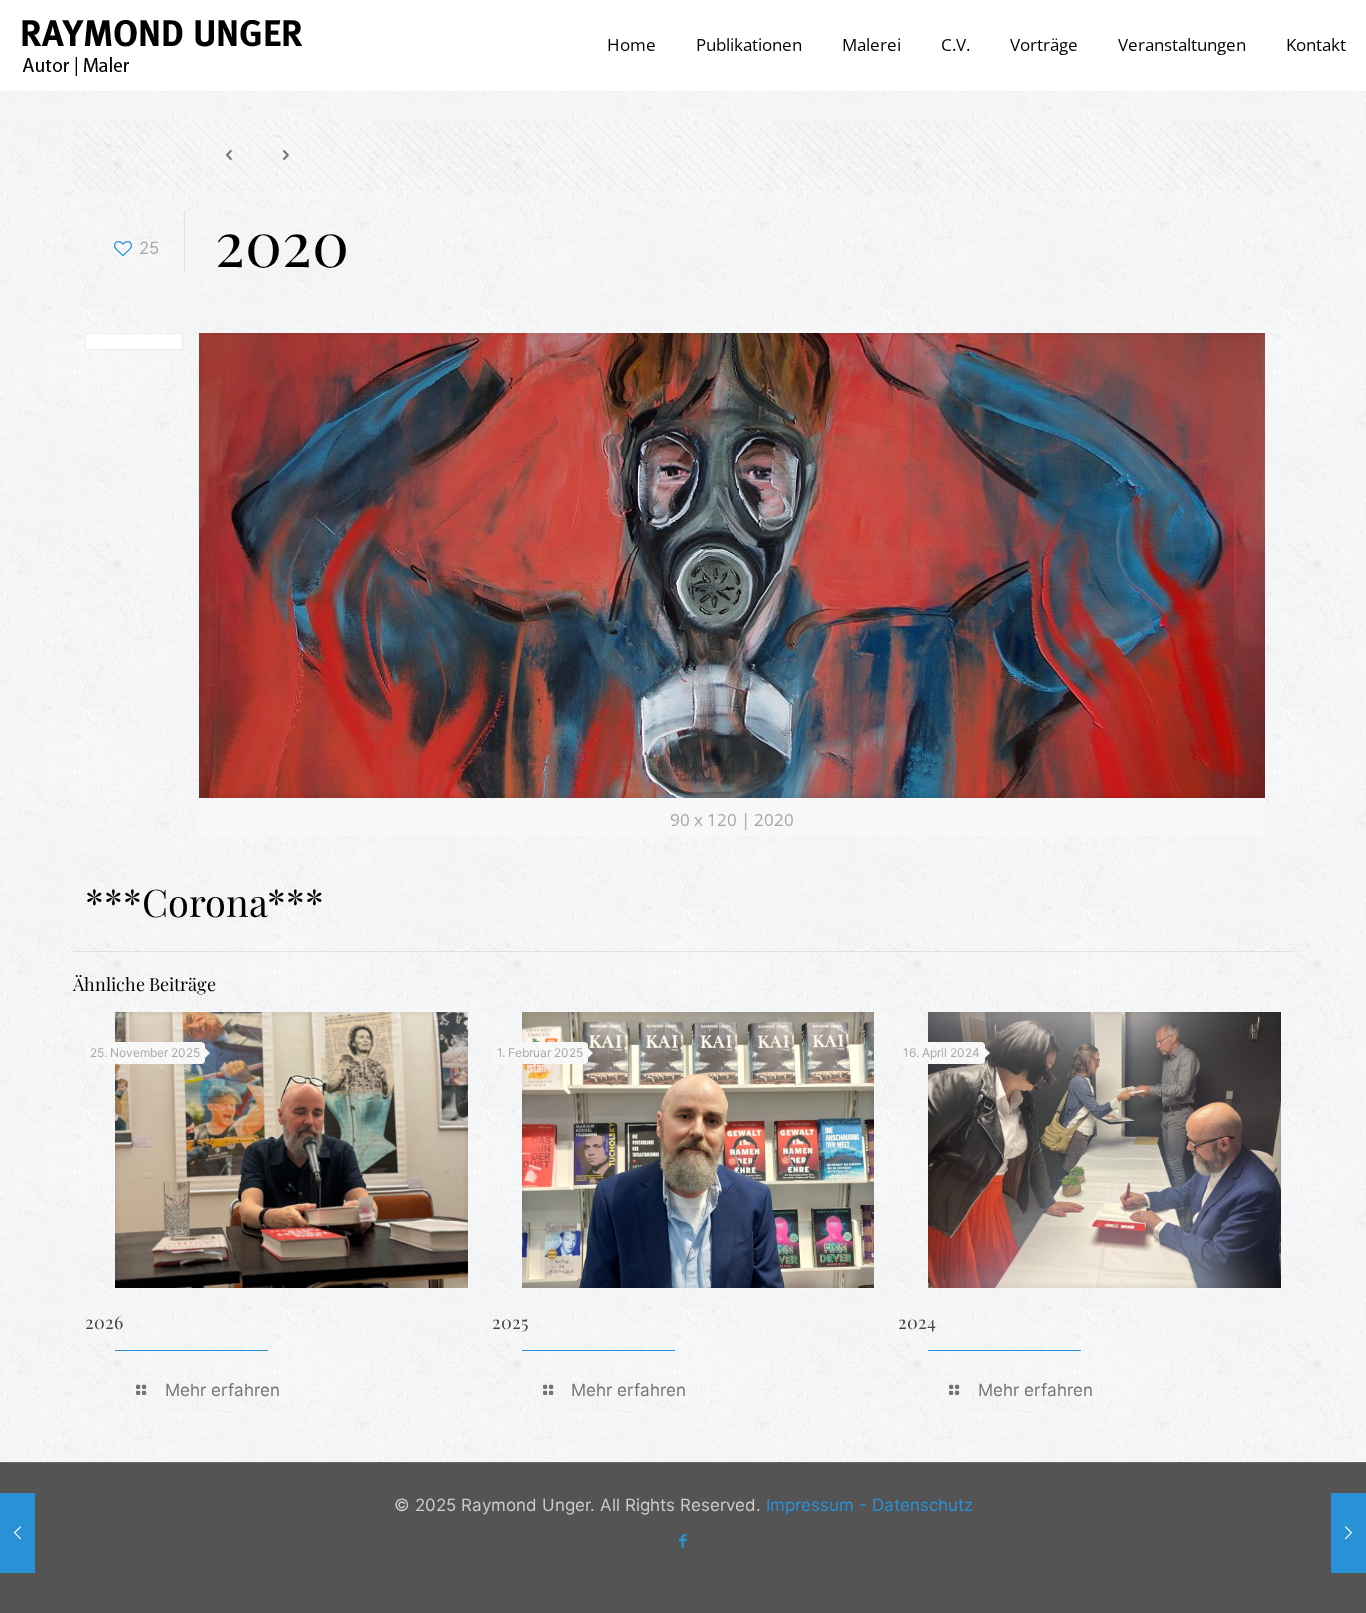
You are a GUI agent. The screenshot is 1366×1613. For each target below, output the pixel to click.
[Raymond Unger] (161, 45)
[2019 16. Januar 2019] (17, 1533)
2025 (510, 1322)
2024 (917, 1322)
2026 (104, 1322)
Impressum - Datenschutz (869, 1505)
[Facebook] (683, 1540)
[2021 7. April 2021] (1348, 1533)
